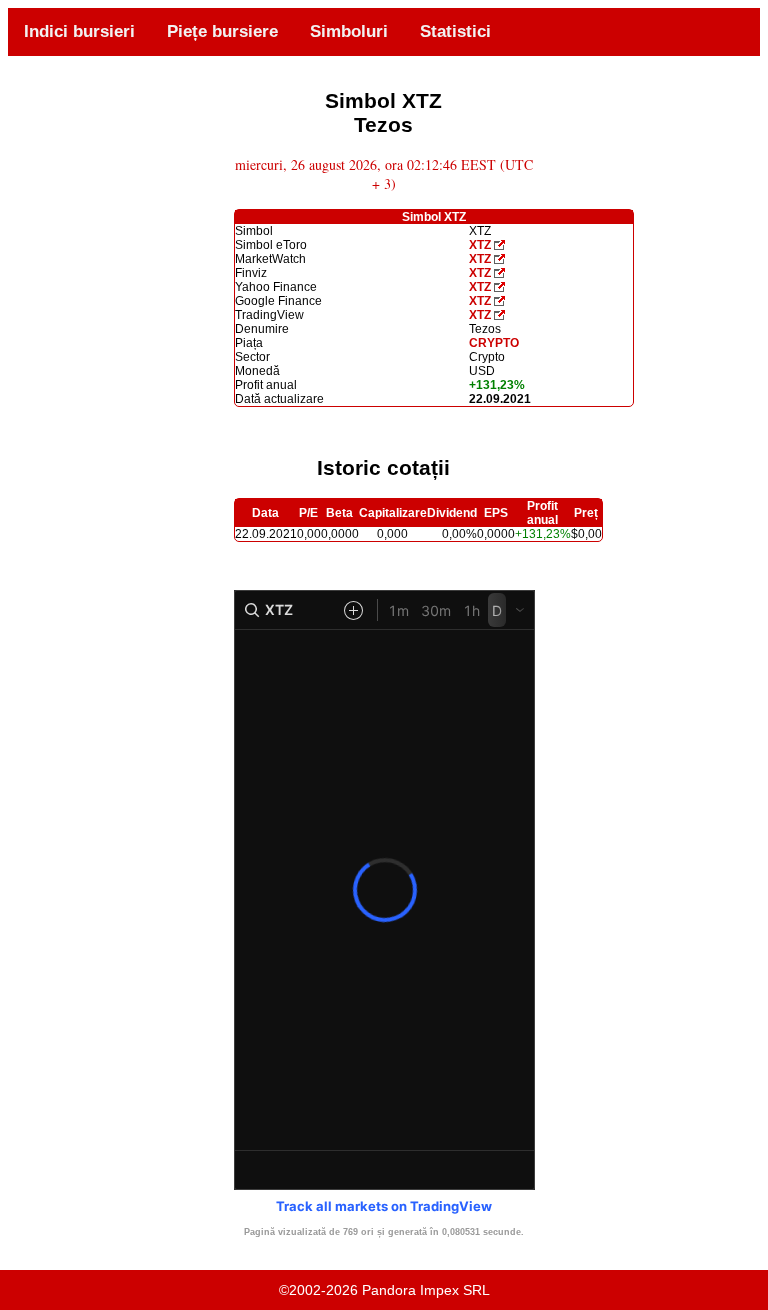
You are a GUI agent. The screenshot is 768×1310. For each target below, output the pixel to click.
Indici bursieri (79, 31)
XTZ (480, 245)
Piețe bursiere (222, 31)
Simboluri (349, 31)
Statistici (455, 31)
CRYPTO (494, 343)
